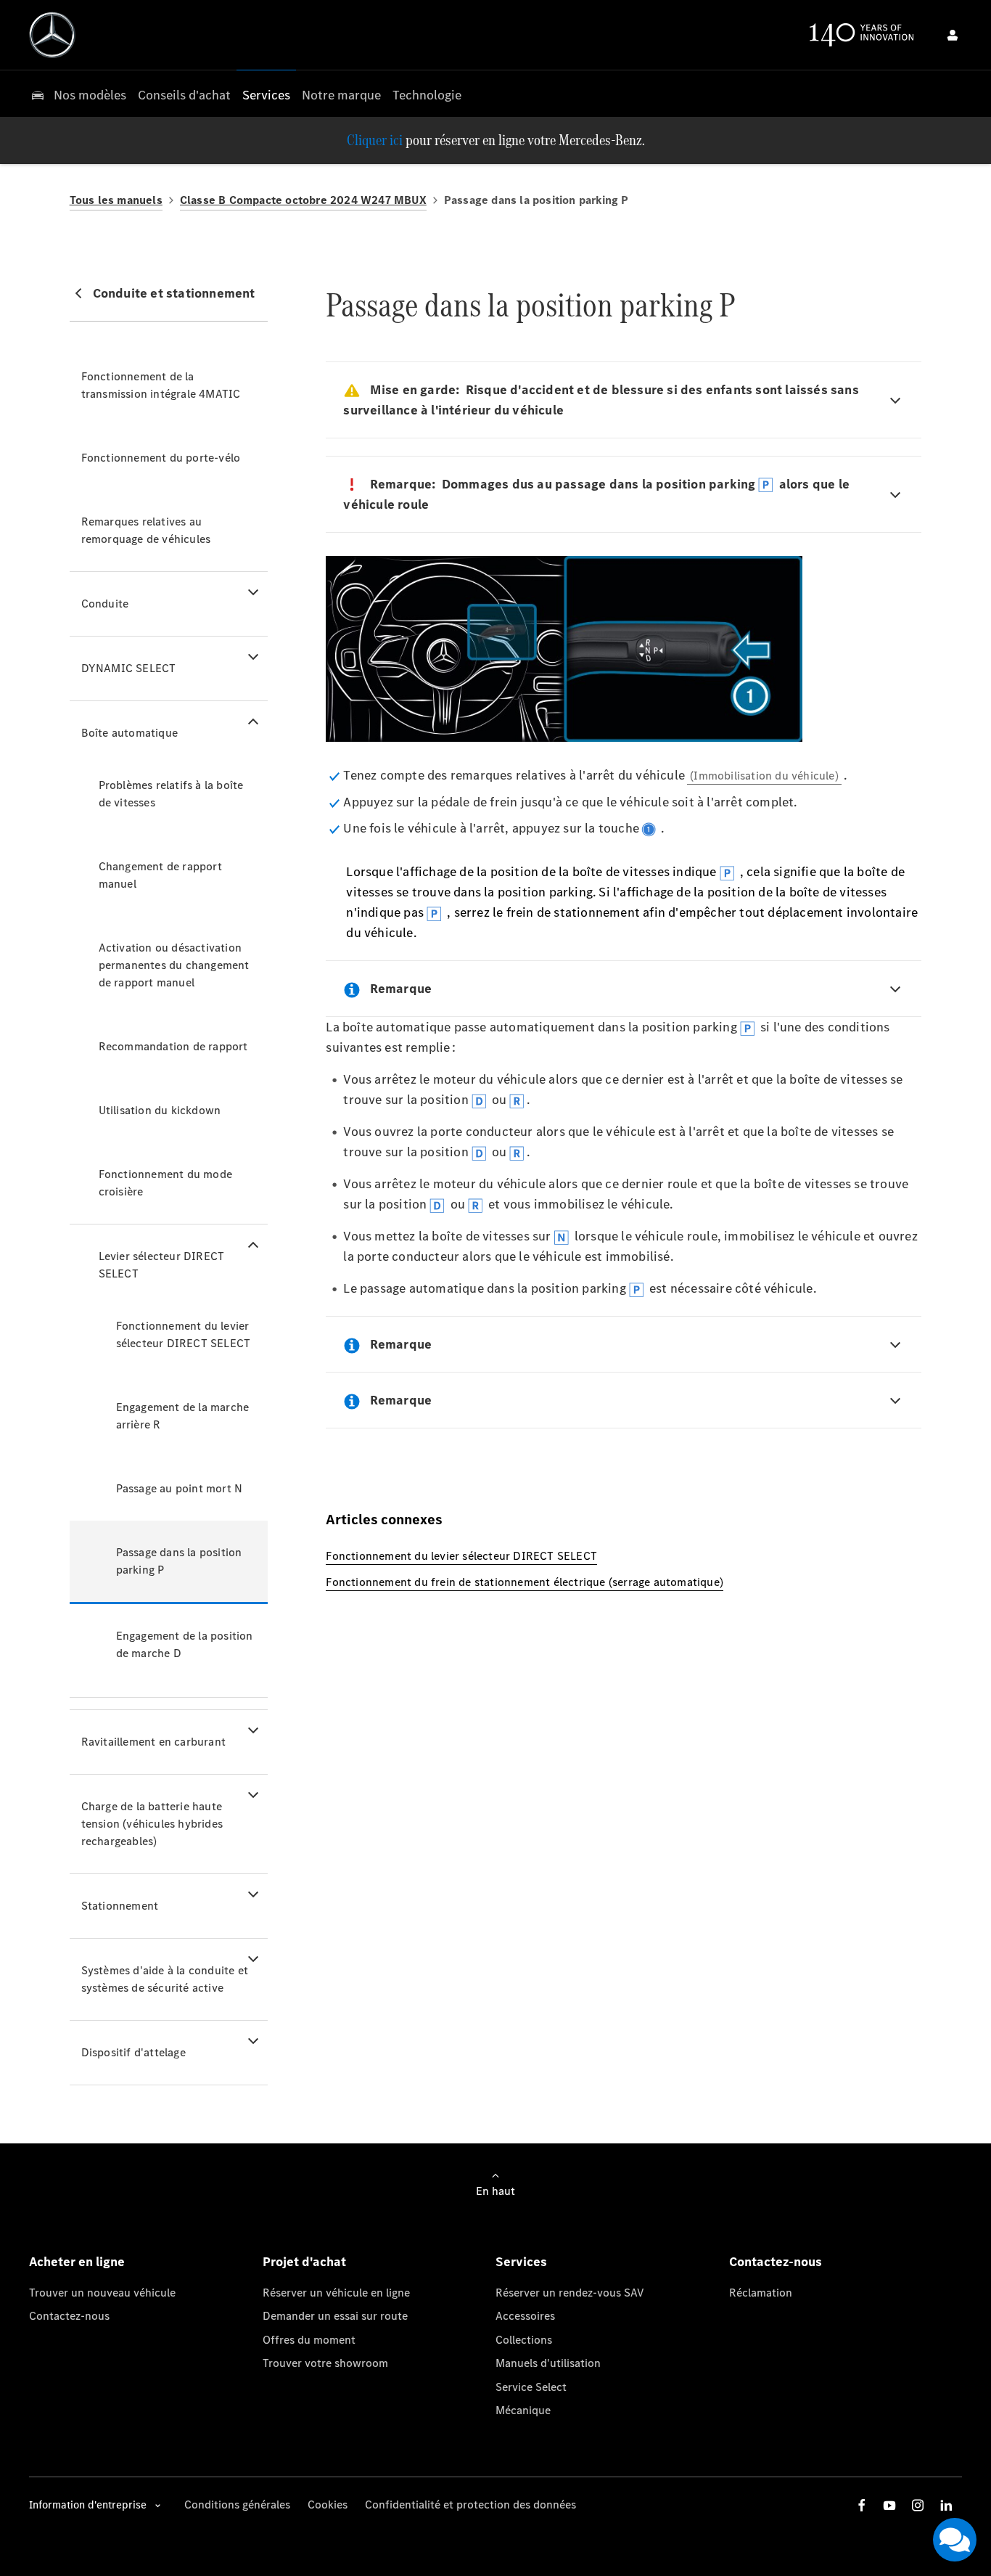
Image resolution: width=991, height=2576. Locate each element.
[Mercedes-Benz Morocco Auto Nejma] (52, 35)
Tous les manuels (116, 200)
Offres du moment (309, 2340)
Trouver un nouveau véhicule (102, 2293)
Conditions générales (237, 2505)
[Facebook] (862, 2505)
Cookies (328, 2505)
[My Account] (953, 35)
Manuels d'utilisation (548, 2363)
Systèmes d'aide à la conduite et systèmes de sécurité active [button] (165, 1979)
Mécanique (523, 2410)
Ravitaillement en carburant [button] (153, 1742)
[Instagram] (918, 2505)
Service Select (531, 2387)
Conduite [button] (105, 604)
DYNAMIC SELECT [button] (129, 668)
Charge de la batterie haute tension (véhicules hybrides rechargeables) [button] (152, 1824)
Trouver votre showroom (325, 2363)
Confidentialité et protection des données (470, 2505)
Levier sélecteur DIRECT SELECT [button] (162, 1265)
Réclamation (761, 2293)
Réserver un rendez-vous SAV (570, 2293)
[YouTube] (889, 2505)
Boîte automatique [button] (129, 733)
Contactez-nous (69, 2316)
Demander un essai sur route (335, 2316)
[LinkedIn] (946, 2505)
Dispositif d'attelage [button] (133, 2052)
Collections (524, 2340)
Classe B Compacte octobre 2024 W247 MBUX (303, 200)
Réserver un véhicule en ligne (336, 2293)
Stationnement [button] (120, 1906)
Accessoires (525, 2316)
